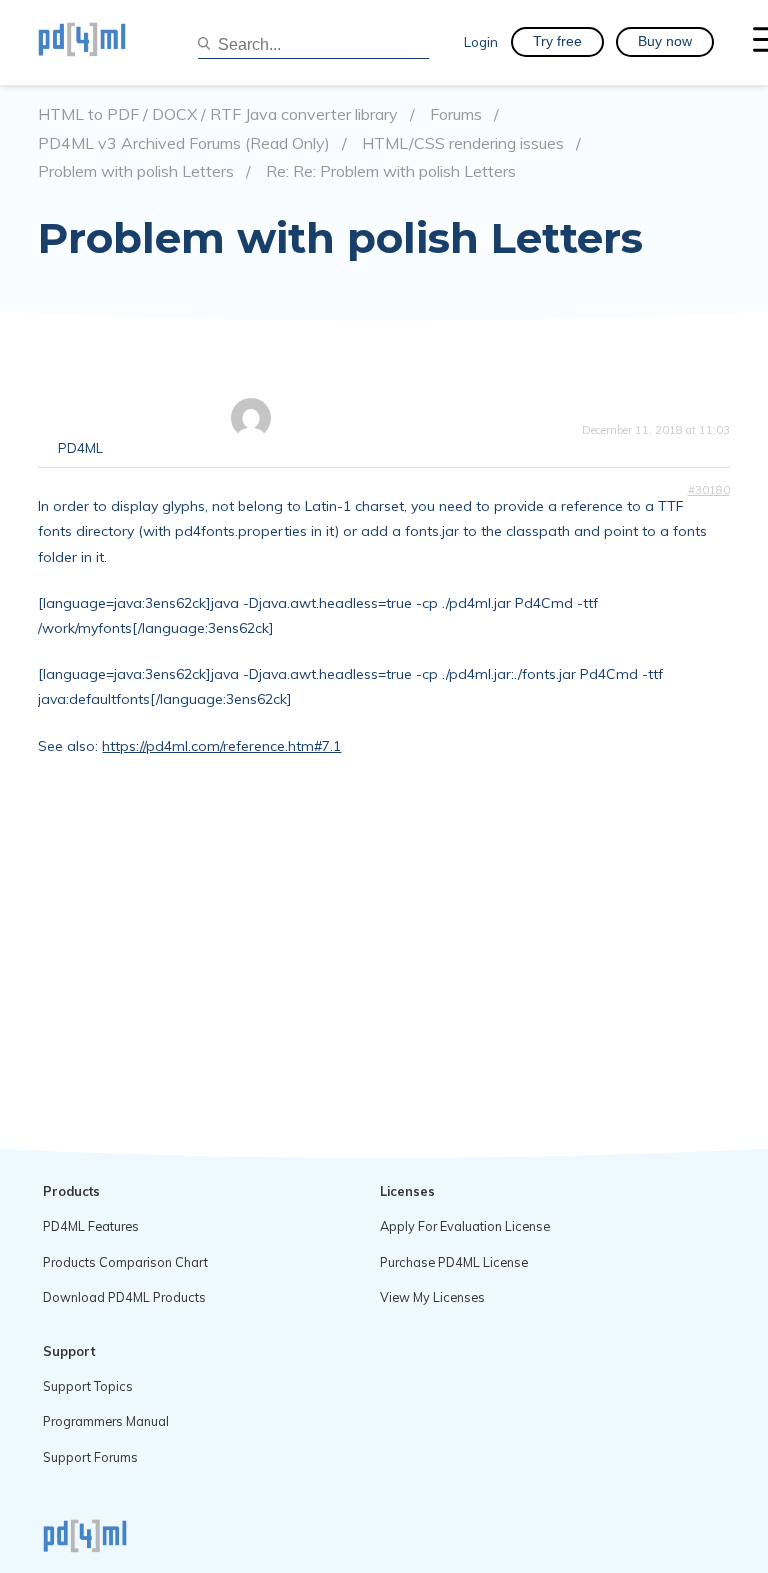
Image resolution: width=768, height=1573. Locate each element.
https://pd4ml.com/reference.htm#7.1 (221, 746)
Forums (456, 114)
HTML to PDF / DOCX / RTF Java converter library (218, 114)
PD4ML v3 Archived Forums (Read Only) (184, 143)
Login (481, 41)
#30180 (709, 490)
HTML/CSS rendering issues (463, 143)
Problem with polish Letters (136, 171)
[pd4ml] (103, 42)
